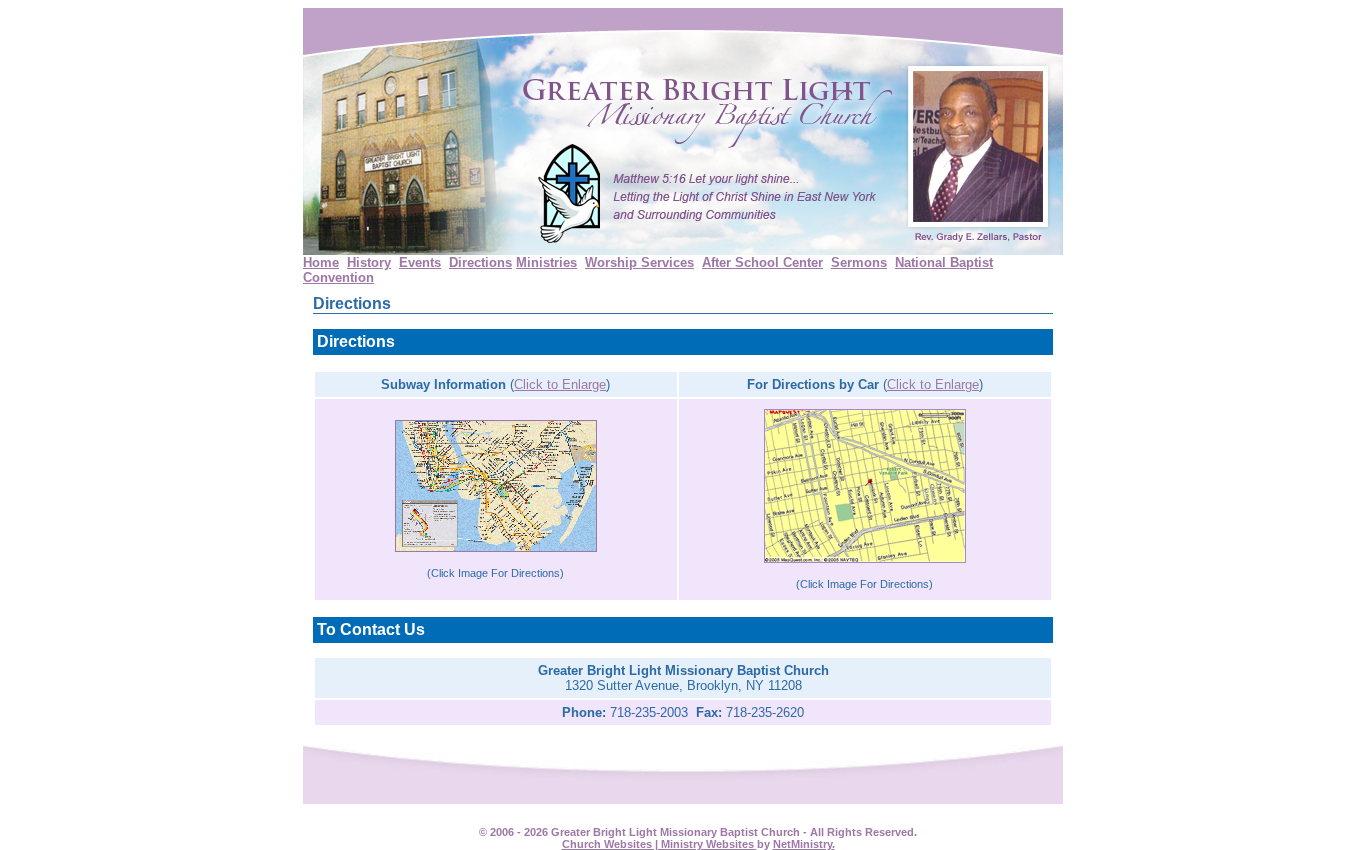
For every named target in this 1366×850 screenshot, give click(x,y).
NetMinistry (802, 844)
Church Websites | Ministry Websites (659, 844)
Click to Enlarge (560, 384)
